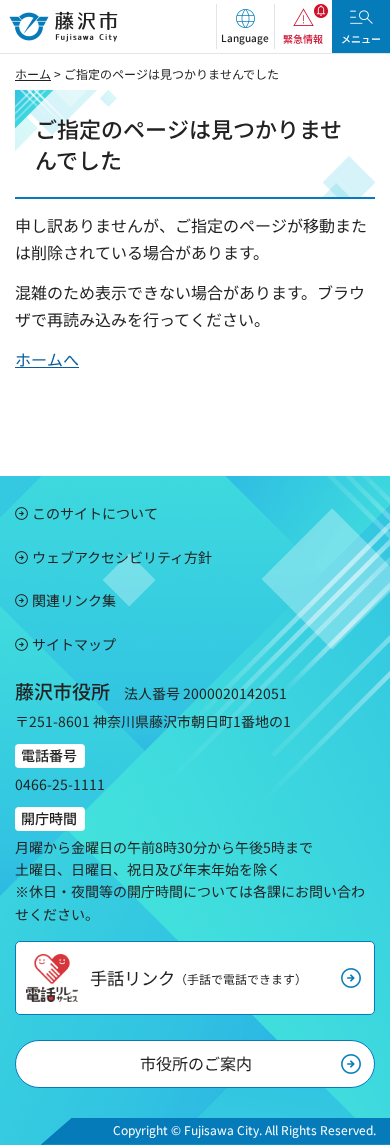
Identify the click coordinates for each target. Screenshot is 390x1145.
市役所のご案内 (196, 1063)
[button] (245, 26)
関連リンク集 (74, 600)
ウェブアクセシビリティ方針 (122, 557)
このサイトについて (95, 513)
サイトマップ (74, 644)
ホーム (33, 73)
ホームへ (47, 359)
